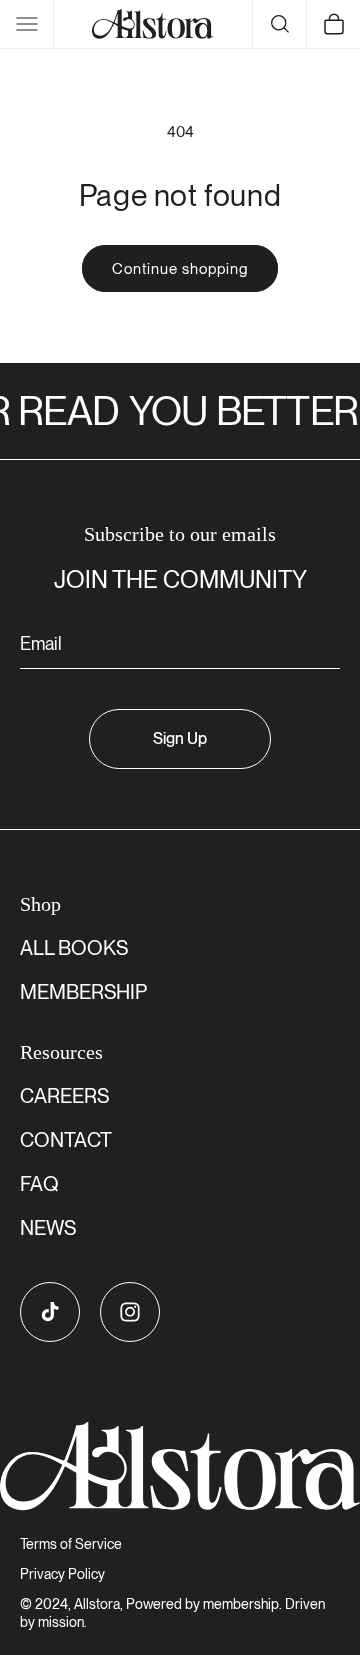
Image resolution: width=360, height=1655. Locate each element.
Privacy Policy (62, 1574)
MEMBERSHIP (83, 992)
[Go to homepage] (180, 1466)
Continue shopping (180, 269)
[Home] (152, 24)
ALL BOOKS (74, 948)
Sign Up (180, 738)
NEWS (48, 1228)
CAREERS (64, 1096)
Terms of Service (71, 1544)
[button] (27, 24)
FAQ (39, 1184)
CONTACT (66, 1140)
